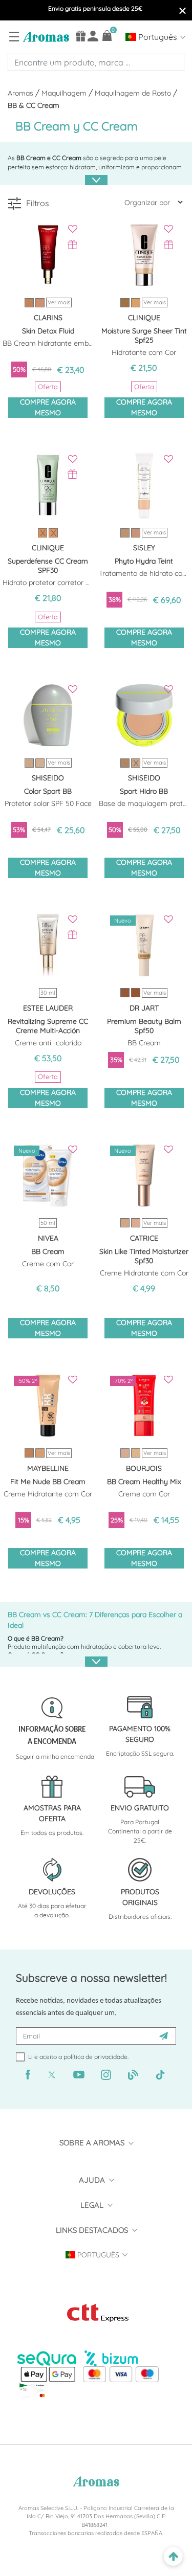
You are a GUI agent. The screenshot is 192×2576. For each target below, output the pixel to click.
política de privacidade (95, 2057)
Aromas (22, 93)
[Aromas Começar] (45, 36)
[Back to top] (173, 2557)
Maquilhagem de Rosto (134, 93)
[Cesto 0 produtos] (107, 36)
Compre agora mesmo (48, 407)
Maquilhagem (65, 93)
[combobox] (96, 62)
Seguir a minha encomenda (55, 1756)
